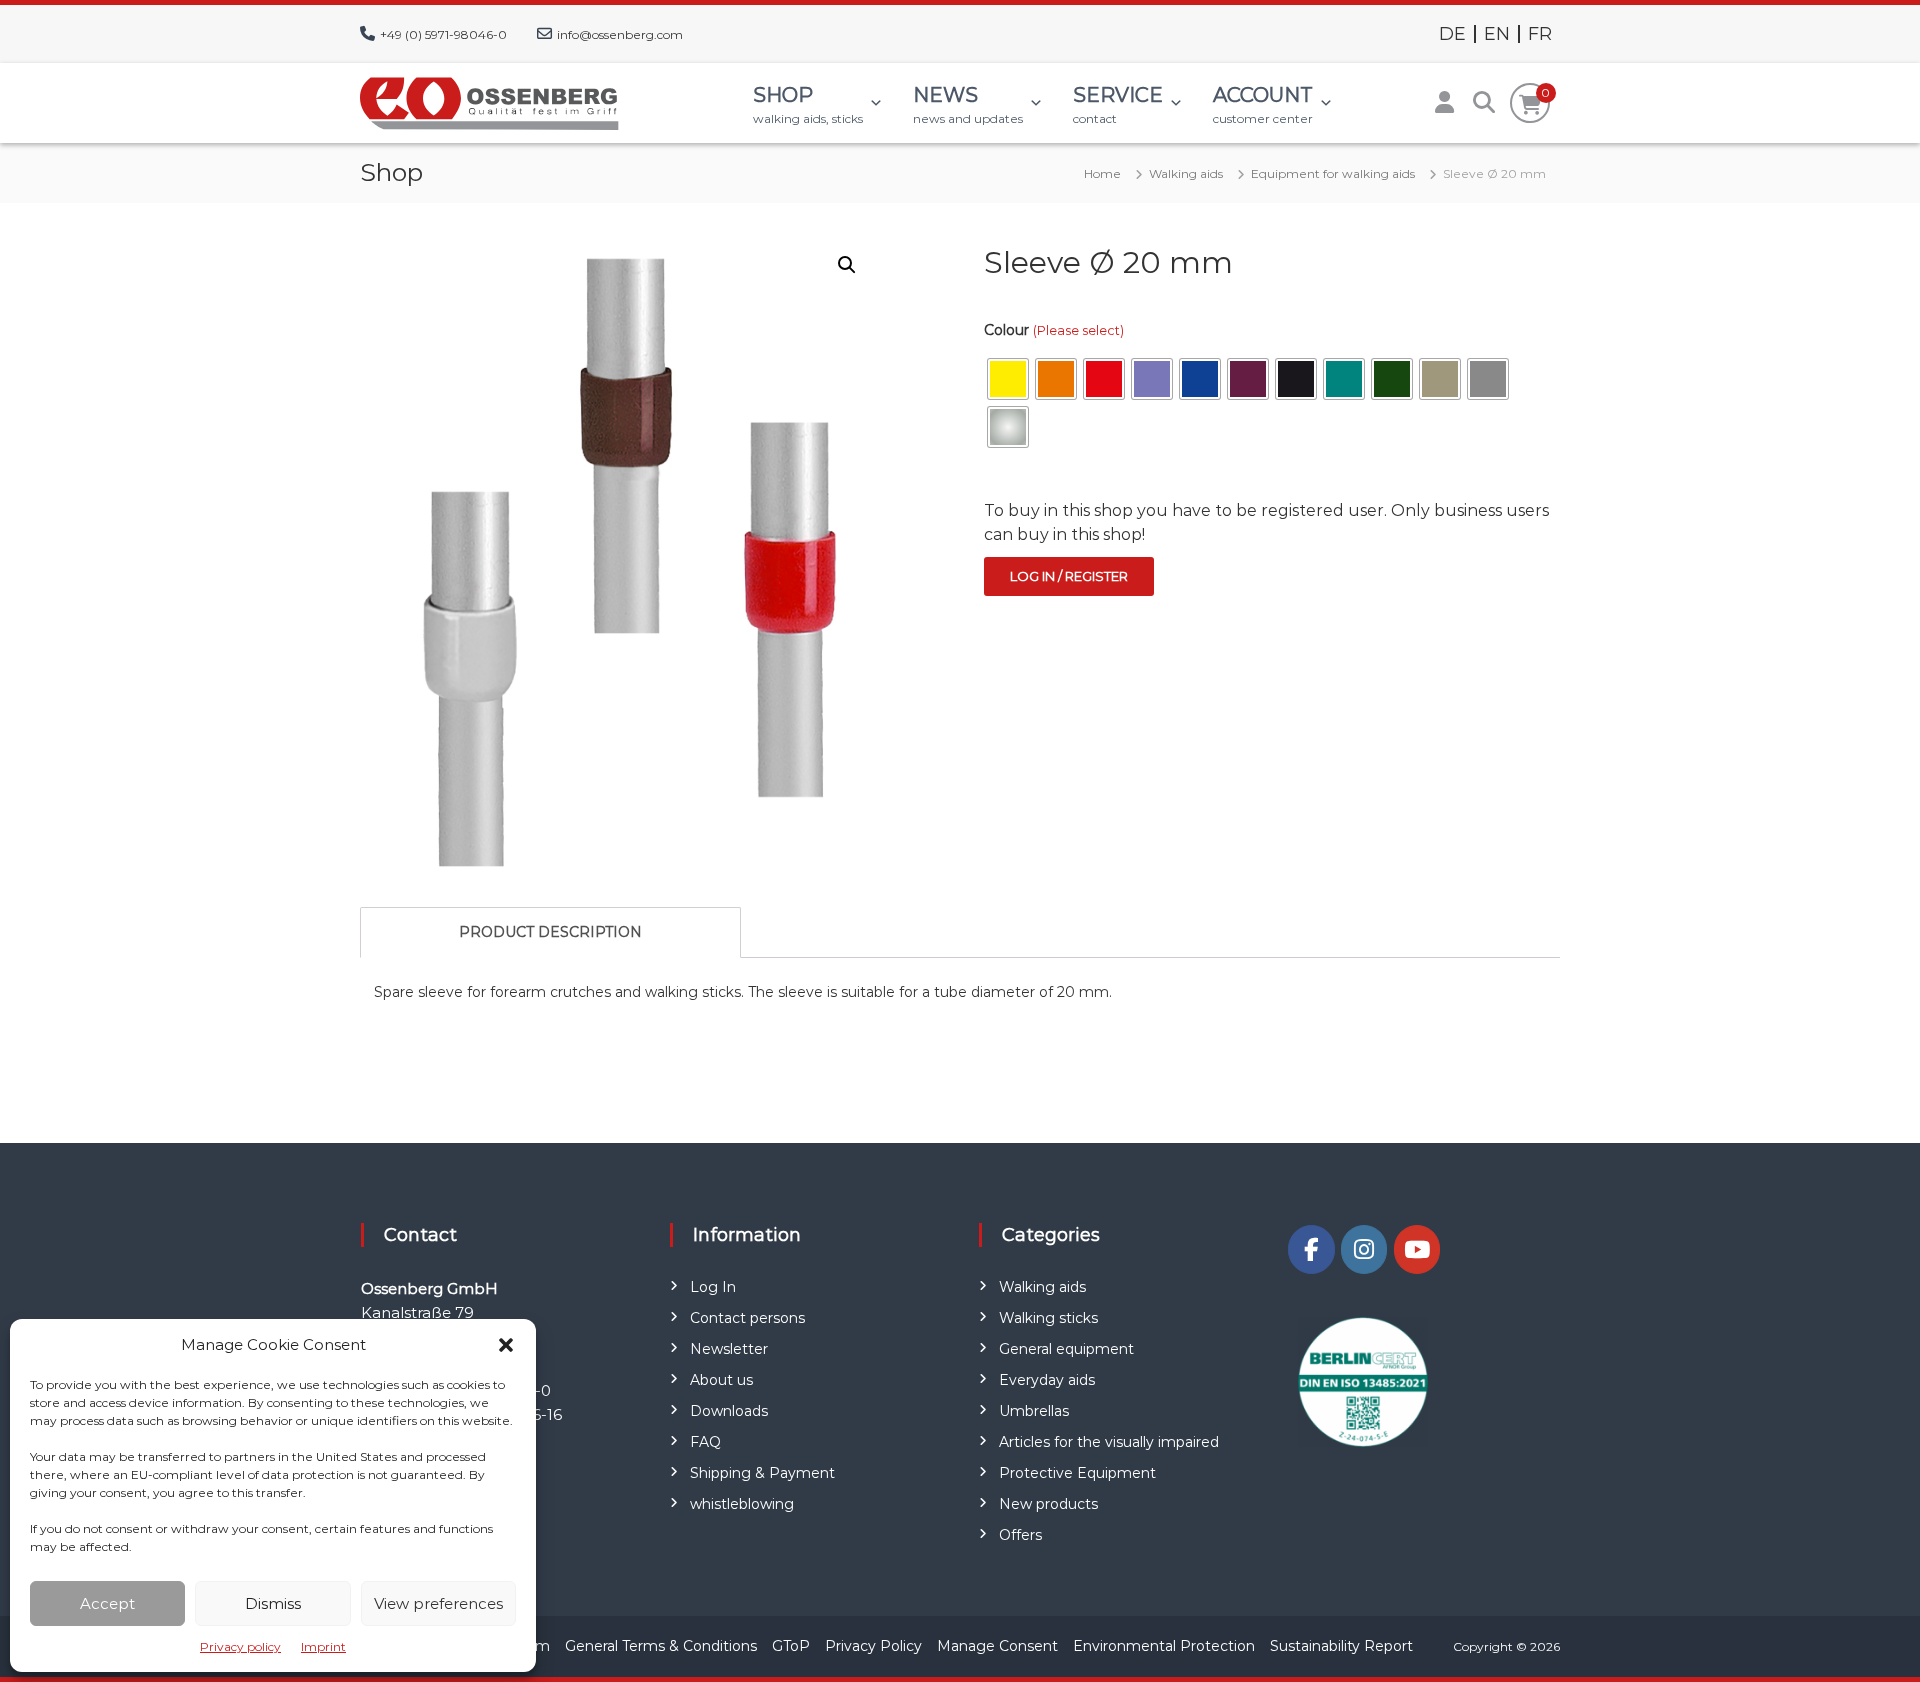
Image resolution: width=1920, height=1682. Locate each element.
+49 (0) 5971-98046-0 (443, 34)
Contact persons (747, 1318)
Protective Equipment (1077, 1473)
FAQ (705, 1442)
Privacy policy (240, 1646)
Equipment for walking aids (1333, 173)
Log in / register (1069, 576)
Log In (713, 1287)
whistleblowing (742, 1504)
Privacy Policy (873, 1646)
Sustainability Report (1341, 1646)
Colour (1054, 330)
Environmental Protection (1164, 1646)
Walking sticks (1048, 1318)
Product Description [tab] (550, 932)
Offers (1020, 1535)
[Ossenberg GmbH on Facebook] (1311, 1249)
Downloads (729, 1411)
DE (1452, 34)
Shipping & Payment (762, 1473)
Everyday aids (1047, 1380)
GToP (791, 1646)
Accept (107, 1603)
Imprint (323, 1646)
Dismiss (273, 1603)
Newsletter (729, 1349)
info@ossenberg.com (620, 34)
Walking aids (1186, 173)
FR (1540, 34)
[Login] (1444, 103)
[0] (1530, 105)
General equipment (1066, 1349)
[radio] (1008, 379)
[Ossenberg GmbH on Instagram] (1364, 1249)
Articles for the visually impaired (1109, 1442)
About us (721, 1380)
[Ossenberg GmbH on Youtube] (1417, 1249)
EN (1497, 34)
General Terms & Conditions (661, 1646)
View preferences (438, 1603)
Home (1102, 173)
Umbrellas (1034, 1411)
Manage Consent (997, 1646)
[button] (506, 1345)
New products (1048, 1504)
